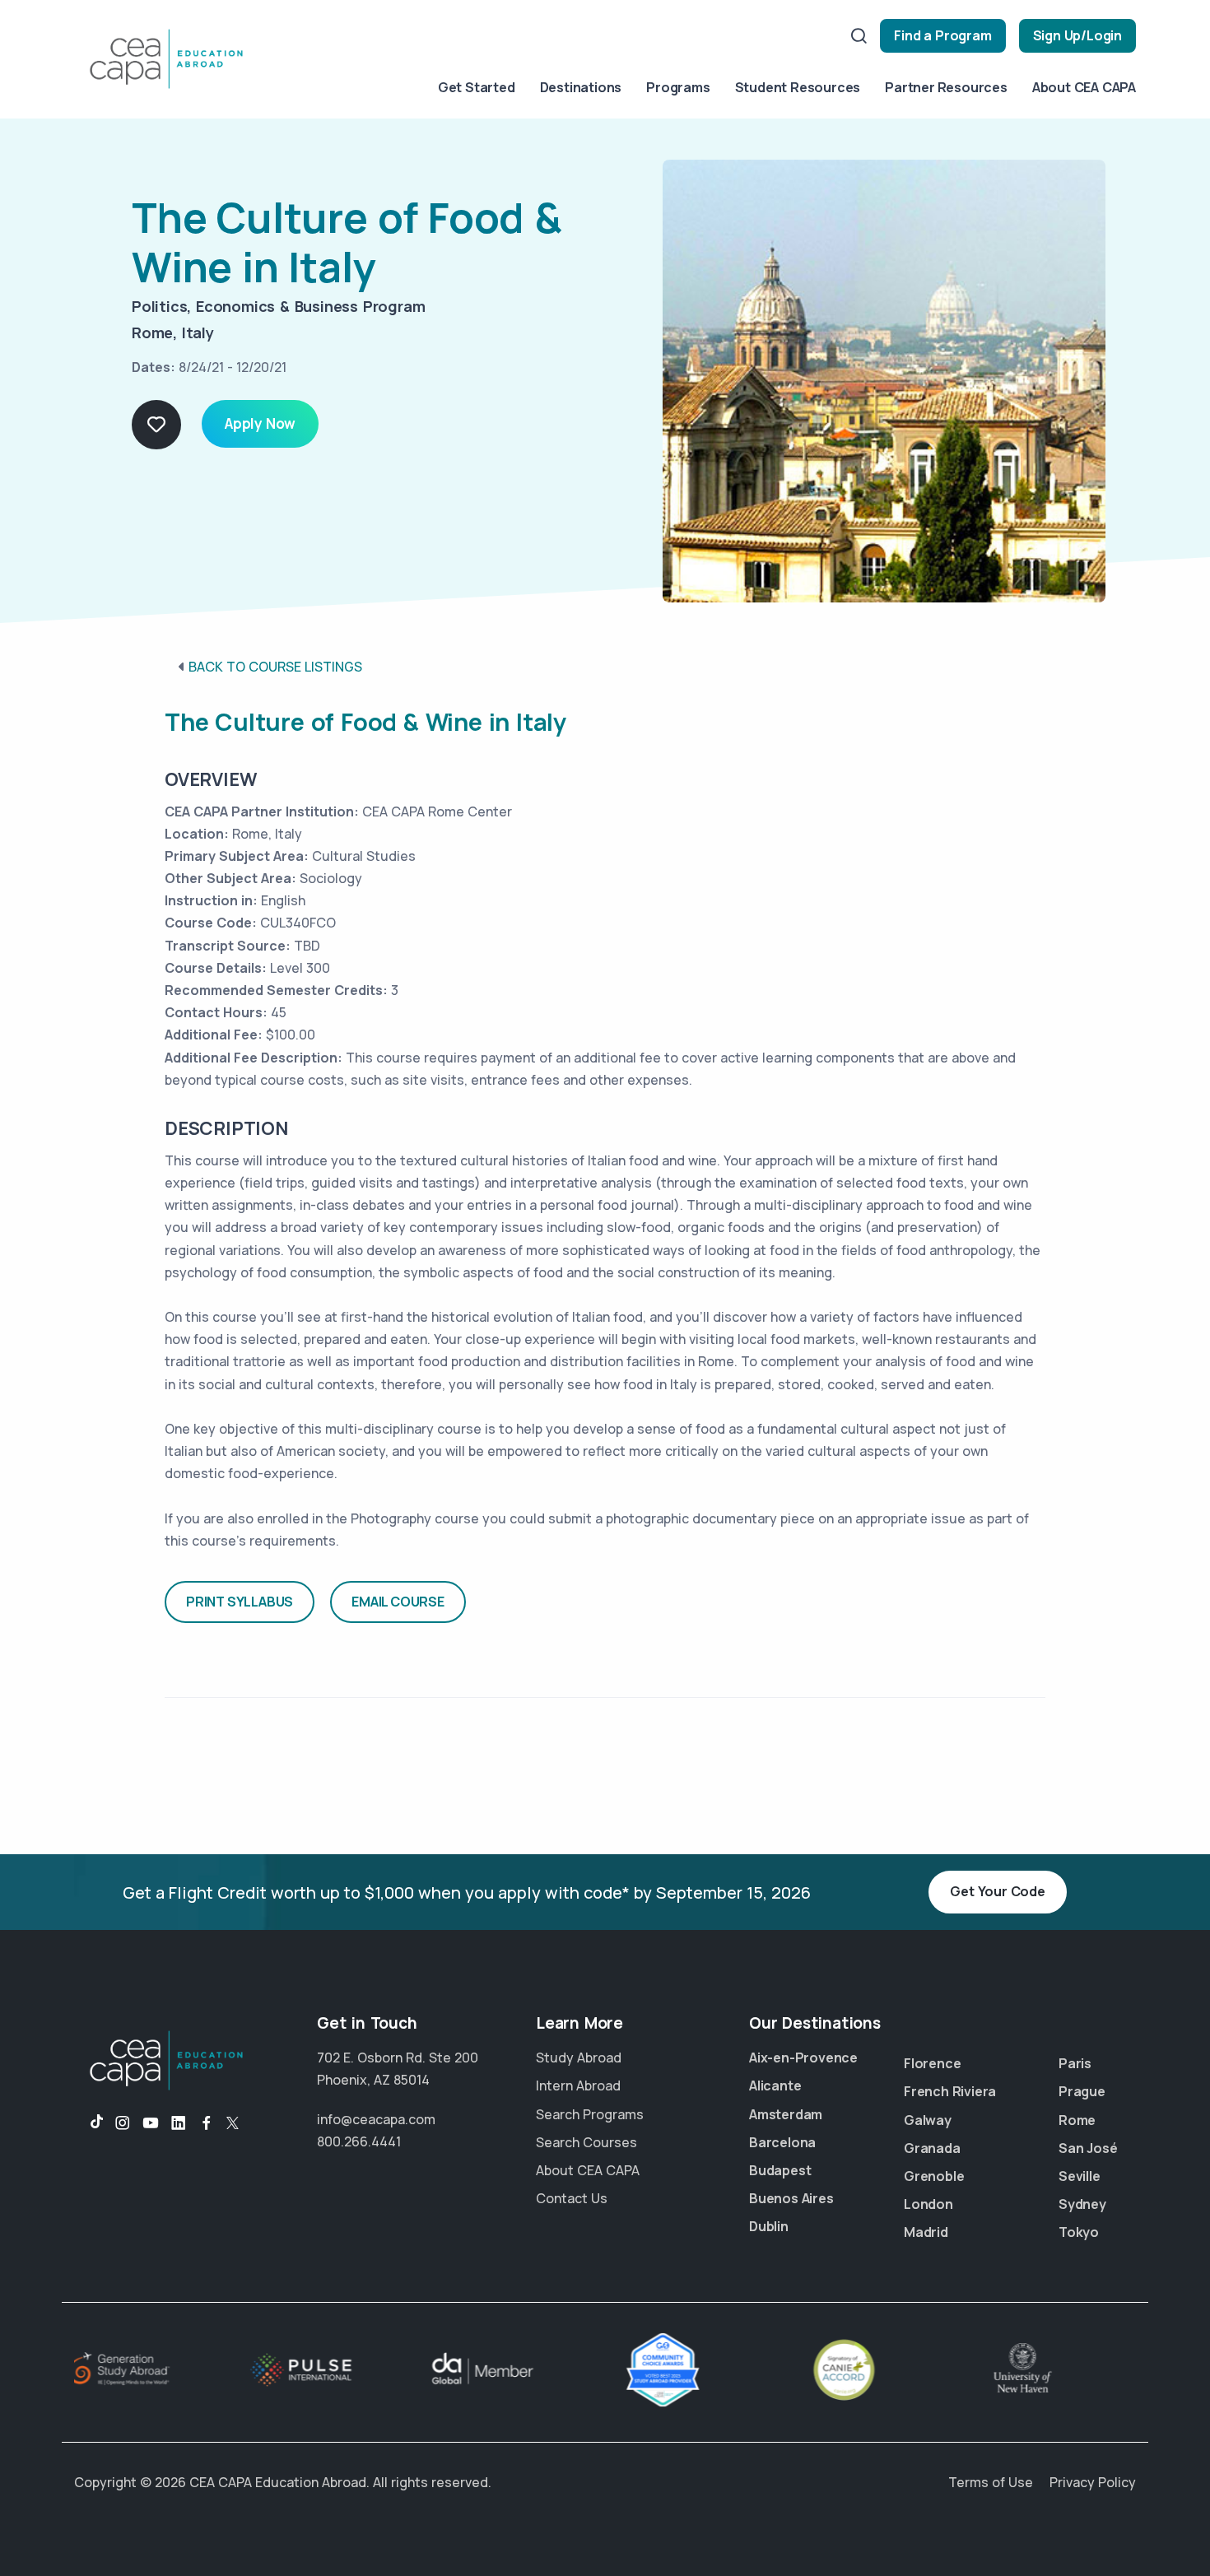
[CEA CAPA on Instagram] (123, 2123)
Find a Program (942, 35)
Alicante (775, 2085)
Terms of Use (991, 2482)
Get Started (477, 87)
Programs (678, 87)
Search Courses (586, 2142)
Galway (928, 2120)
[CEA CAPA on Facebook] (207, 2123)
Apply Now (260, 423)
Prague (1082, 2091)
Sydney (1082, 2204)
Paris (1075, 2063)
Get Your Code (997, 1891)
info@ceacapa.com (376, 2119)
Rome (1077, 2120)
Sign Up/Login (1077, 35)
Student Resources (798, 87)
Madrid (926, 2232)
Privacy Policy (1093, 2482)
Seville (1080, 2176)
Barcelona (782, 2142)
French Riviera (950, 2091)
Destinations (581, 87)
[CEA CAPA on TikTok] (88, 2123)
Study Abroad (579, 2058)
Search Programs (590, 2114)
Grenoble (934, 2176)
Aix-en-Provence (803, 2058)
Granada (932, 2148)
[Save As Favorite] (156, 425)
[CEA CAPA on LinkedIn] (179, 2123)
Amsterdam (786, 2114)
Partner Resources (946, 87)
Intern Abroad (578, 2085)
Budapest (780, 2170)
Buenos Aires (791, 2198)
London (928, 2204)
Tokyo (1079, 2232)
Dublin (769, 2226)
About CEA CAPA (1084, 87)
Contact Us (572, 2198)
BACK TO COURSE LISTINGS (275, 667)
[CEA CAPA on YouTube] (151, 2123)
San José (1088, 2148)
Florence (932, 2063)
